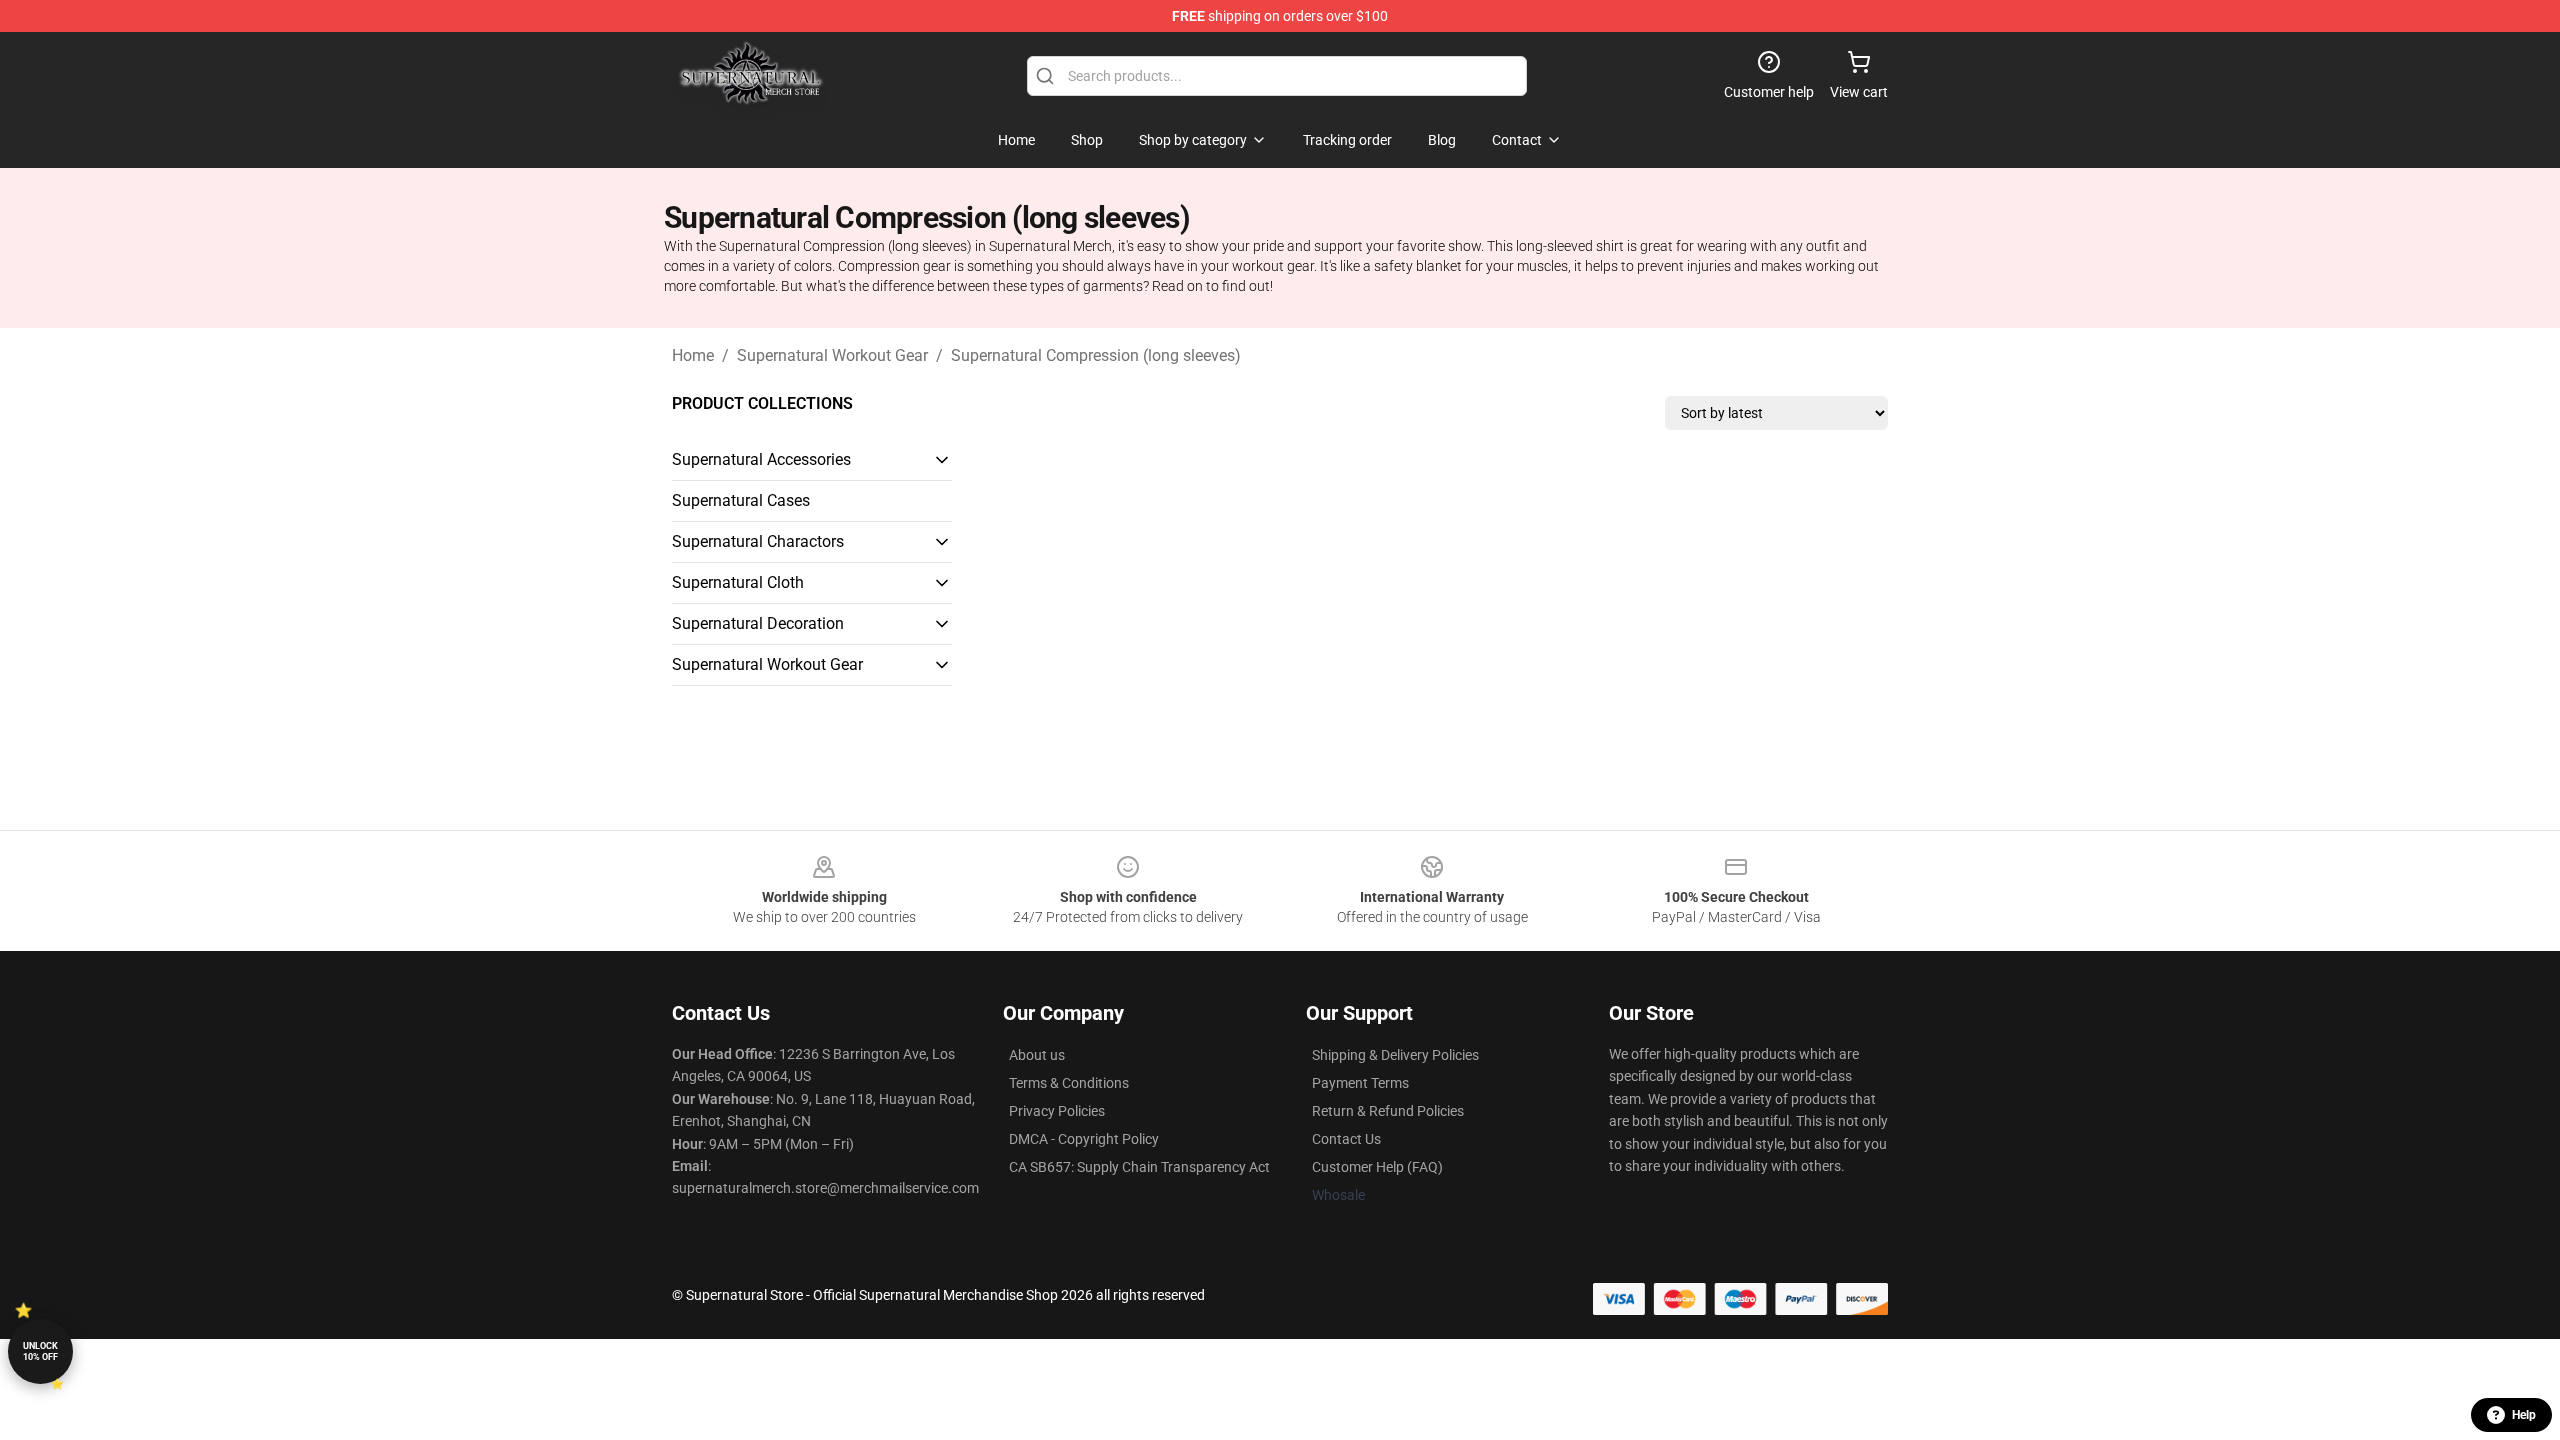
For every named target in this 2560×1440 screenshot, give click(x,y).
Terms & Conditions (1069, 1083)
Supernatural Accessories (761, 459)
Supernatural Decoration (758, 623)
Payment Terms (1360, 1083)
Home (693, 355)
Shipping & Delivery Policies (1395, 1055)
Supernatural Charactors (758, 541)
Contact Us (1346, 1139)
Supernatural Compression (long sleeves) (1096, 355)
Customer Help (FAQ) (1377, 1167)
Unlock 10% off (40, 1351)
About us (1037, 1055)
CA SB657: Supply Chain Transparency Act (1139, 1167)
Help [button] (2524, 1415)
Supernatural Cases (741, 500)
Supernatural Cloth (738, 582)
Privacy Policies (1057, 1111)
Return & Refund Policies (1388, 1111)
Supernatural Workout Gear (832, 355)
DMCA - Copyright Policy (1084, 1139)
